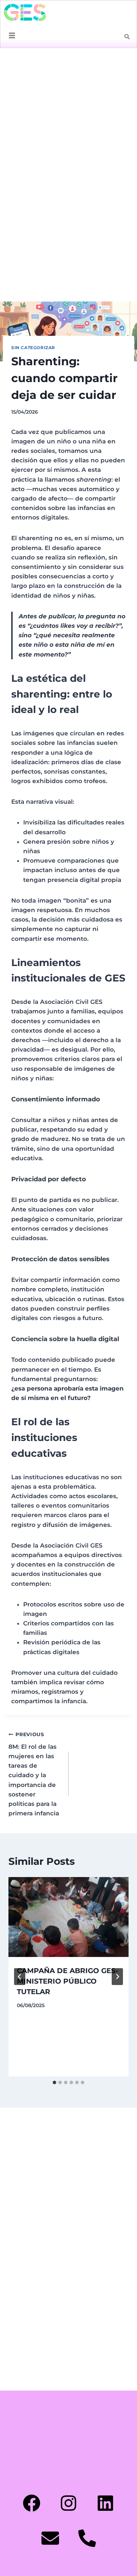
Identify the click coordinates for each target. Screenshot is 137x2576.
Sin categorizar (33, 348)
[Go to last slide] (20, 1977)
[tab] (54, 2082)
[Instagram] (68, 2503)
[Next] (117, 1977)
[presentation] (68, 1917)
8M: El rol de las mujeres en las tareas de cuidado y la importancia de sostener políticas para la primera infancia (34, 1774)
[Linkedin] (105, 2503)
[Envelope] (50, 2538)
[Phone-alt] (87, 2538)
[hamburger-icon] (12, 36)
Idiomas (123, 60)
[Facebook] (32, 2503)
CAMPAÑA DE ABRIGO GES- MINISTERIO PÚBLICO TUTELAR (68, 1981)
